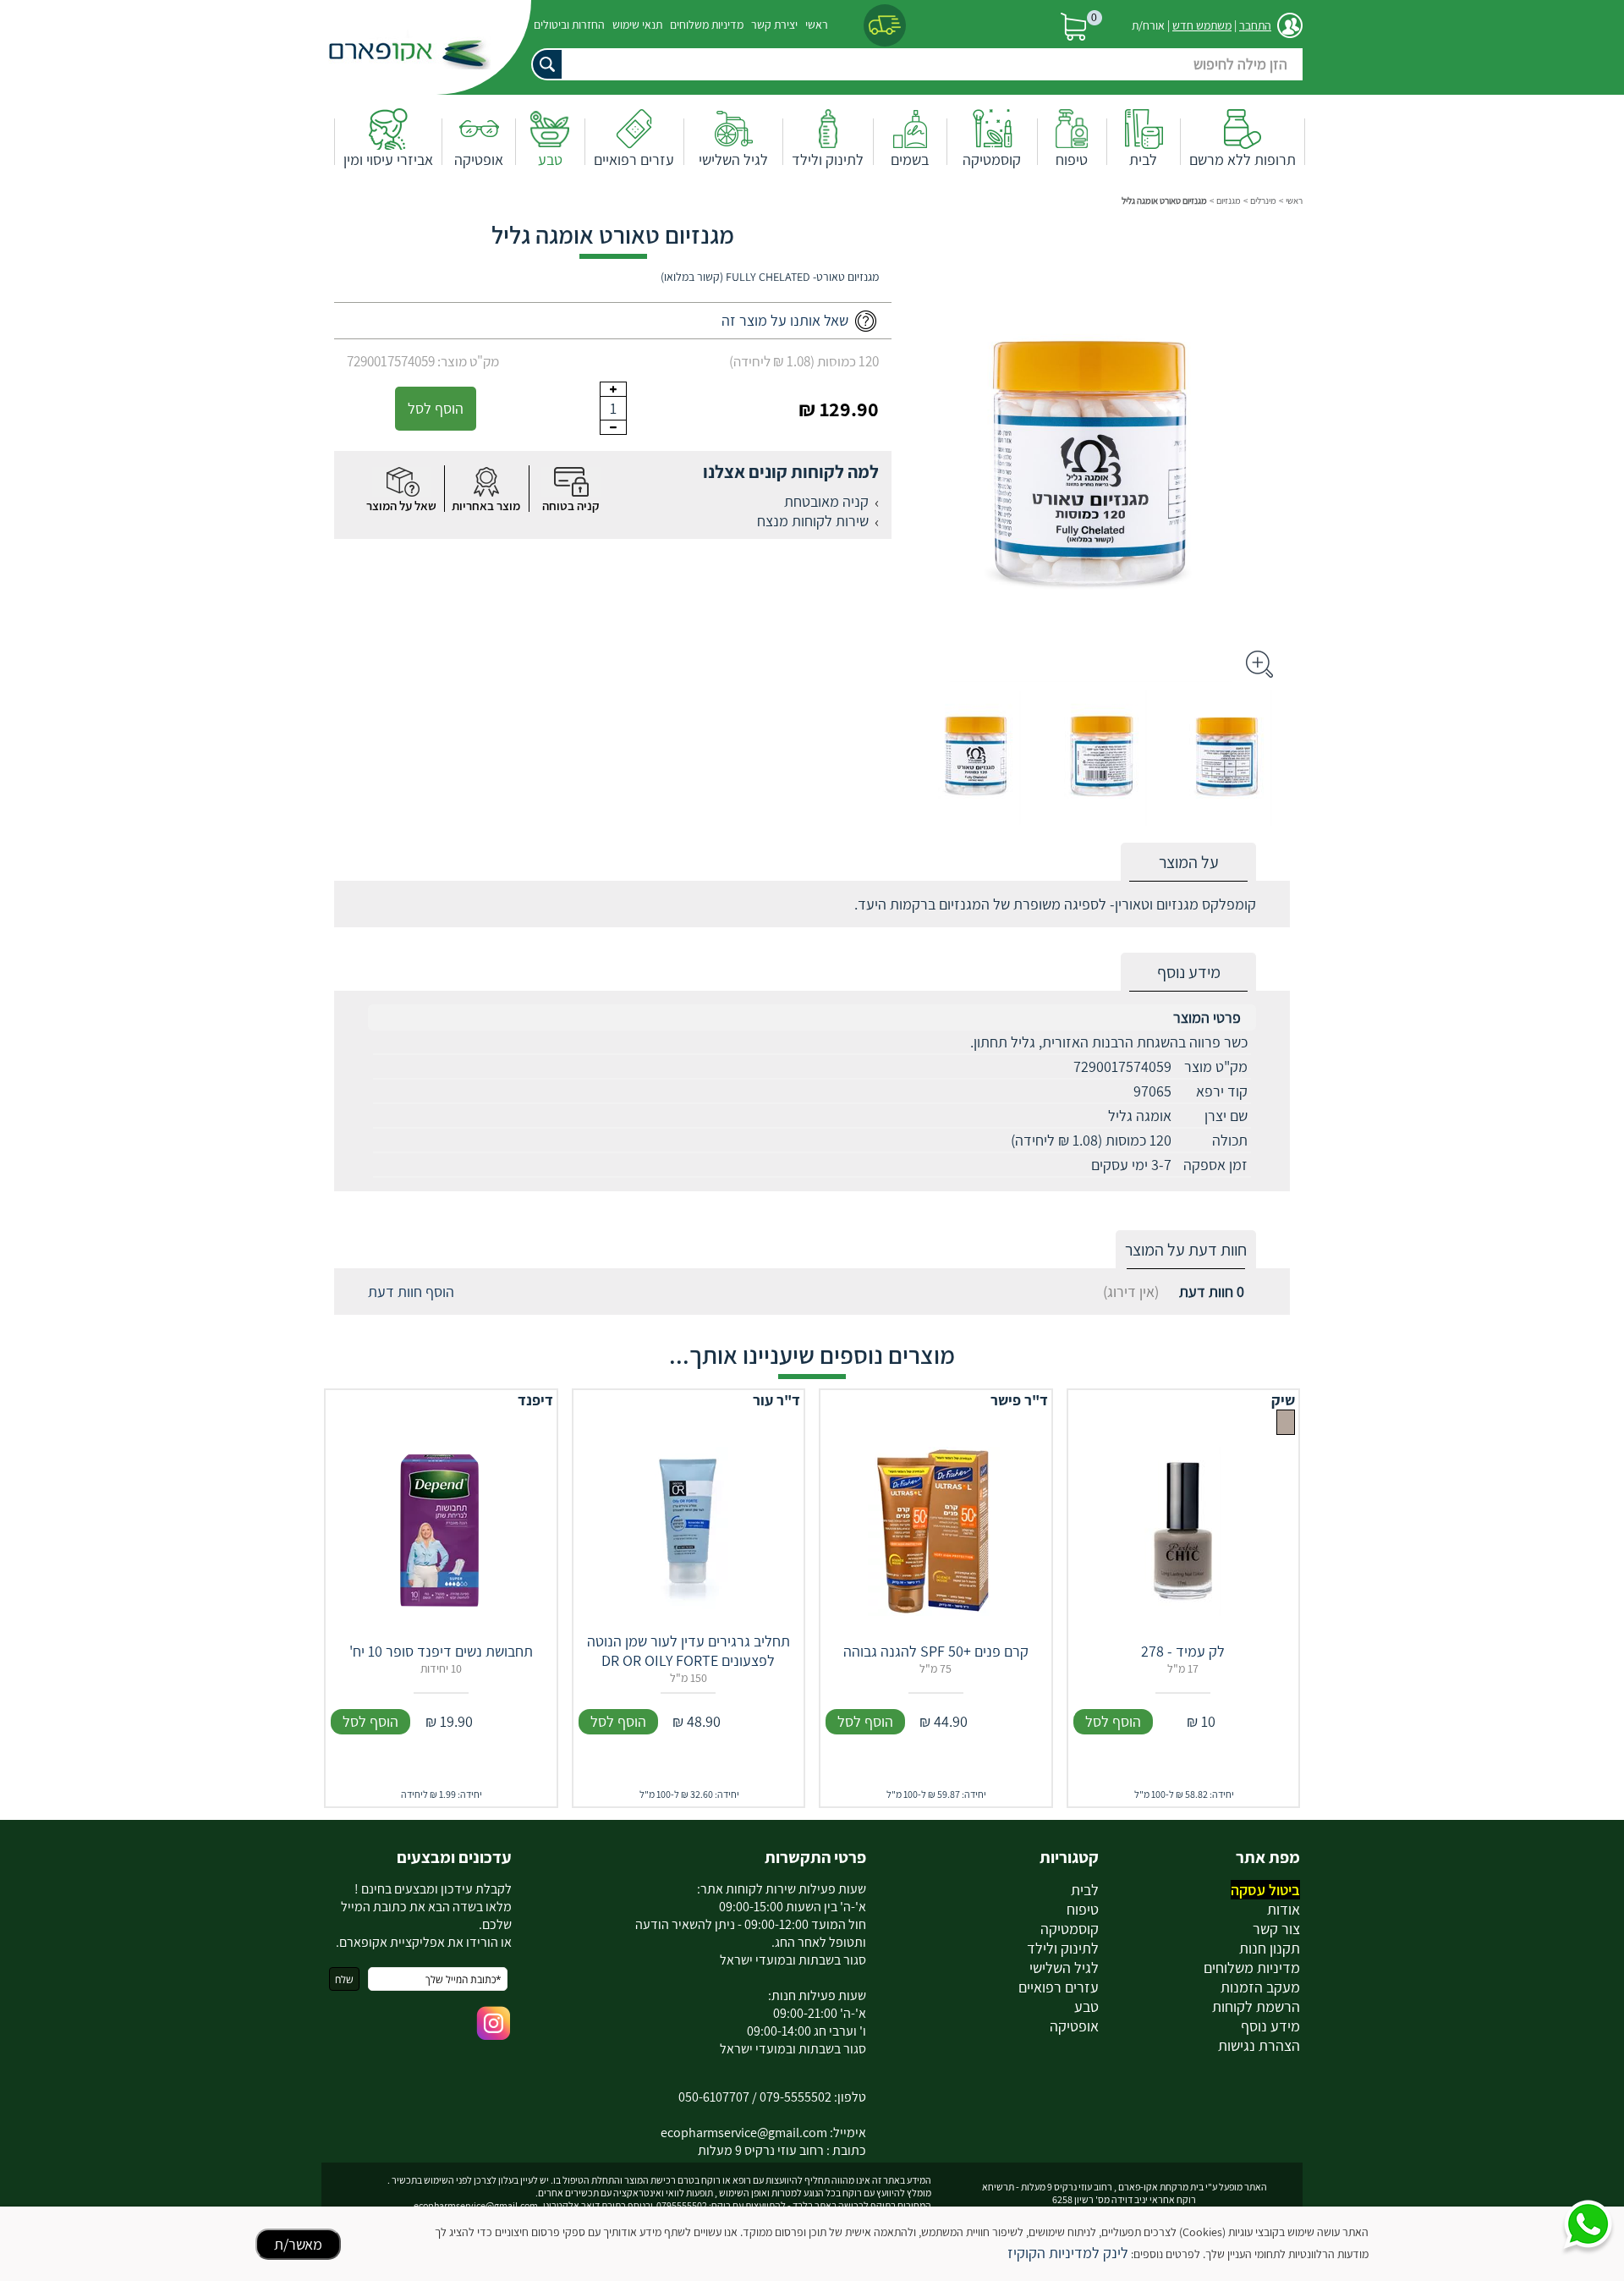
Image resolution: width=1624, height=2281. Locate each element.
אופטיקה (479, 159)
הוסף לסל (436, 408)
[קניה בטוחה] (571, 482)
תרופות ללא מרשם (1243, 159)
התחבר (1255, 25)
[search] (913, 64)
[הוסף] (613, 389)
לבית (1143, 159)
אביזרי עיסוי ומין (388, 159)
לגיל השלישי (733, 159)
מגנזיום (1229, 201)
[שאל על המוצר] (402, 482)
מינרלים (1263, 201)
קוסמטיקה (992, 159)
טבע (550, 159)
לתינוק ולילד (828, 159)
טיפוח (1072, 159)
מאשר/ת (298, 2244)
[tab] (1188, 863)
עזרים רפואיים (634, 159)
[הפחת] (613, 427)
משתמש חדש (1202, 25)
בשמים (910, 159)
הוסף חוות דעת (411, 1292)
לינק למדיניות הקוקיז (1068, 2253)
